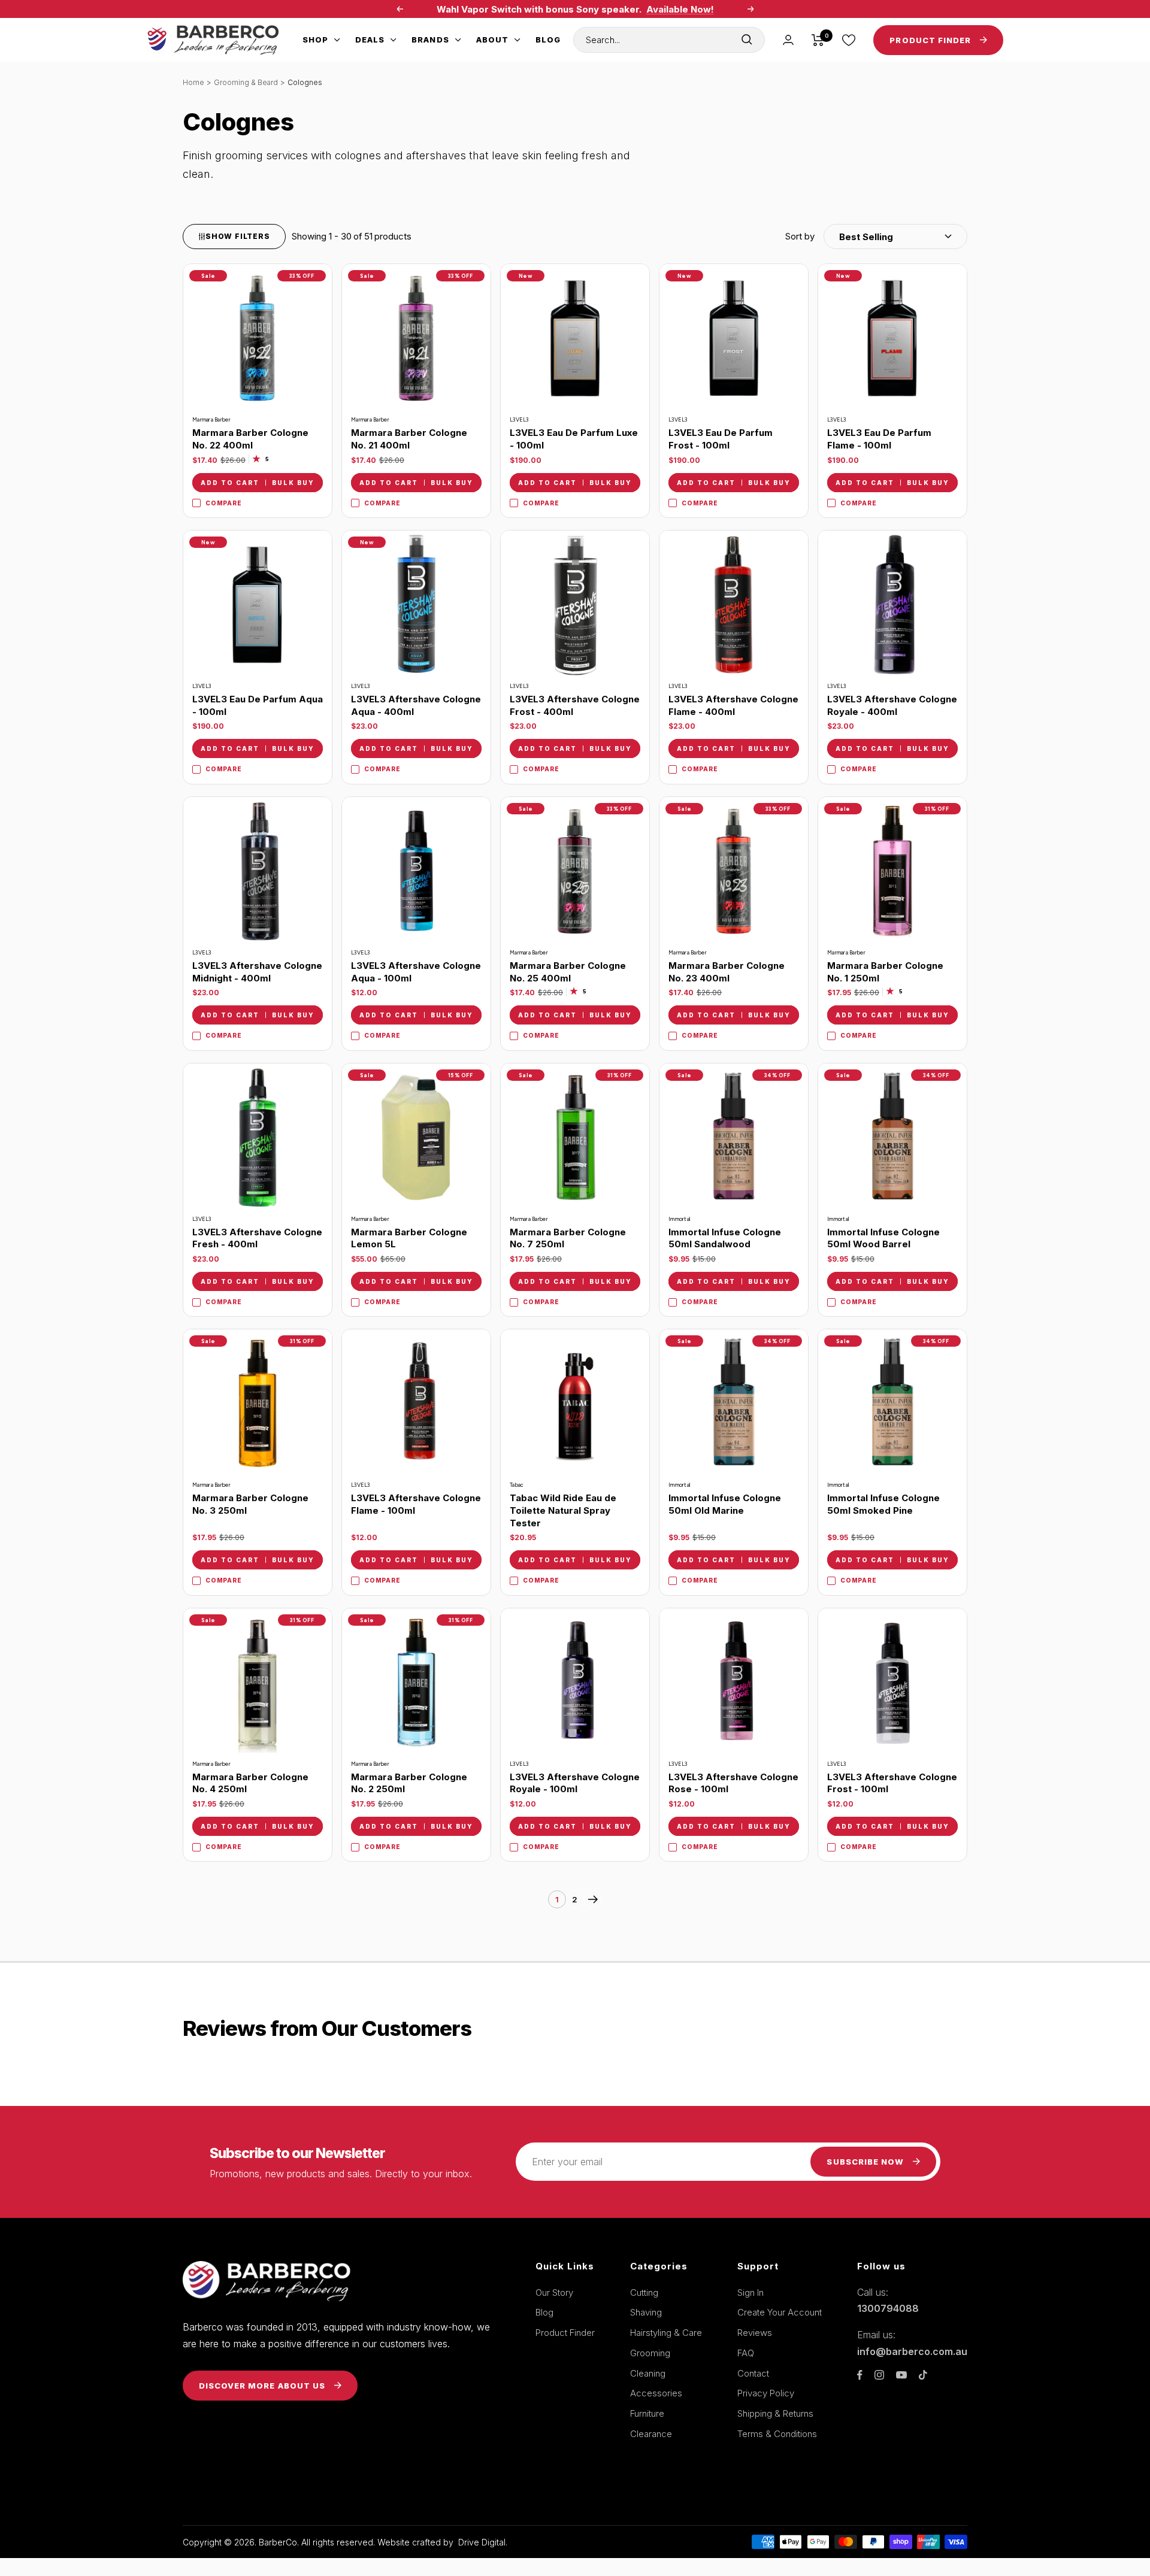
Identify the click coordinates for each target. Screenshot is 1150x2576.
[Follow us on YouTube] (901, 2375)
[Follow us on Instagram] (879, 2375)
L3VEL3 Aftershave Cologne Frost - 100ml (892, 1783)
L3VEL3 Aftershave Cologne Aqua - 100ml (416, 972)
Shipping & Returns (775, 2413)
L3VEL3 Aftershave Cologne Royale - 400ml (892, 705)
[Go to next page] (593, 1899)
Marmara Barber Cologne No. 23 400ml (727, 972)
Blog (548, 40)
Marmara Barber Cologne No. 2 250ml (409, 1783)
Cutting (644, 2292)
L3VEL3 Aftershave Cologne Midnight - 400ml (257, 972)
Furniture (647, 2413)
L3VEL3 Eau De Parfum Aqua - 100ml (258, 705)
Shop (315, 40)
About (492, 40)
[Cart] (818, 40)
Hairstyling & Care (666, 2333)
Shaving (646, 2312)
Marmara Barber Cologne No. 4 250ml (250, 1783)
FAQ (746, 2353)
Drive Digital (482, 2542)
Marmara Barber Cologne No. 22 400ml (250, 439)
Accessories (656, 2393)
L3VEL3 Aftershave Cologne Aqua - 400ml (416, 705)
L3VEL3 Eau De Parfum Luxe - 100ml (574, 439)
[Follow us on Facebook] (860, 2375)
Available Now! (680, 9)
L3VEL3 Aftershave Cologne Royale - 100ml (575, 1783)
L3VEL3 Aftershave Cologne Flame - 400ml (733, 705)
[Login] (788, 40)
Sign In (750, 2292)
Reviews (755, 2333)
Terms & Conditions (777, 2434)
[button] (876, 237)
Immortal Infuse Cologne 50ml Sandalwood (725, 1238)
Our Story (554, 2292)
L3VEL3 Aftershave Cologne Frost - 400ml (575, 705)
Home (193, 82)
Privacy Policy (766, 2393)
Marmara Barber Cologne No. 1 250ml (885, 972)
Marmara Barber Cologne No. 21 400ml (409, 439)
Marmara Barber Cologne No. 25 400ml (568, 972)
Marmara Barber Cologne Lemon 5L (409, 1238)
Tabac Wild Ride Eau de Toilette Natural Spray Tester (563, 1510)
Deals (370, 40)
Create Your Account (780, 2312)
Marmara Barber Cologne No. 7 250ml (568, 1238)
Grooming (650, 2353)
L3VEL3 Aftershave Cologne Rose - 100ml (733, 1783)
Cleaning (648, 2373)
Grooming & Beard (246, 82)
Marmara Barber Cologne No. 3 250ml (250, 1504)
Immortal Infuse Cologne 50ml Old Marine (725, 1504)
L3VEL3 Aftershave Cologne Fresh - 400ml (257, 1238)
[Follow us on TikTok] (923, 2375)
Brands (430, 40)
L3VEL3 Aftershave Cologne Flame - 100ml (416, 1504)
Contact (753, 2373)
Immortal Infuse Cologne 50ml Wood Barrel (883, 1238)
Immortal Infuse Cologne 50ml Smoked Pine (883, 1504)
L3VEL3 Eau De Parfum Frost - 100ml (721, 439)
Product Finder (565, 2333)
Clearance (651, 2434)
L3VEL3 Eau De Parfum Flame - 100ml (879, 439)
